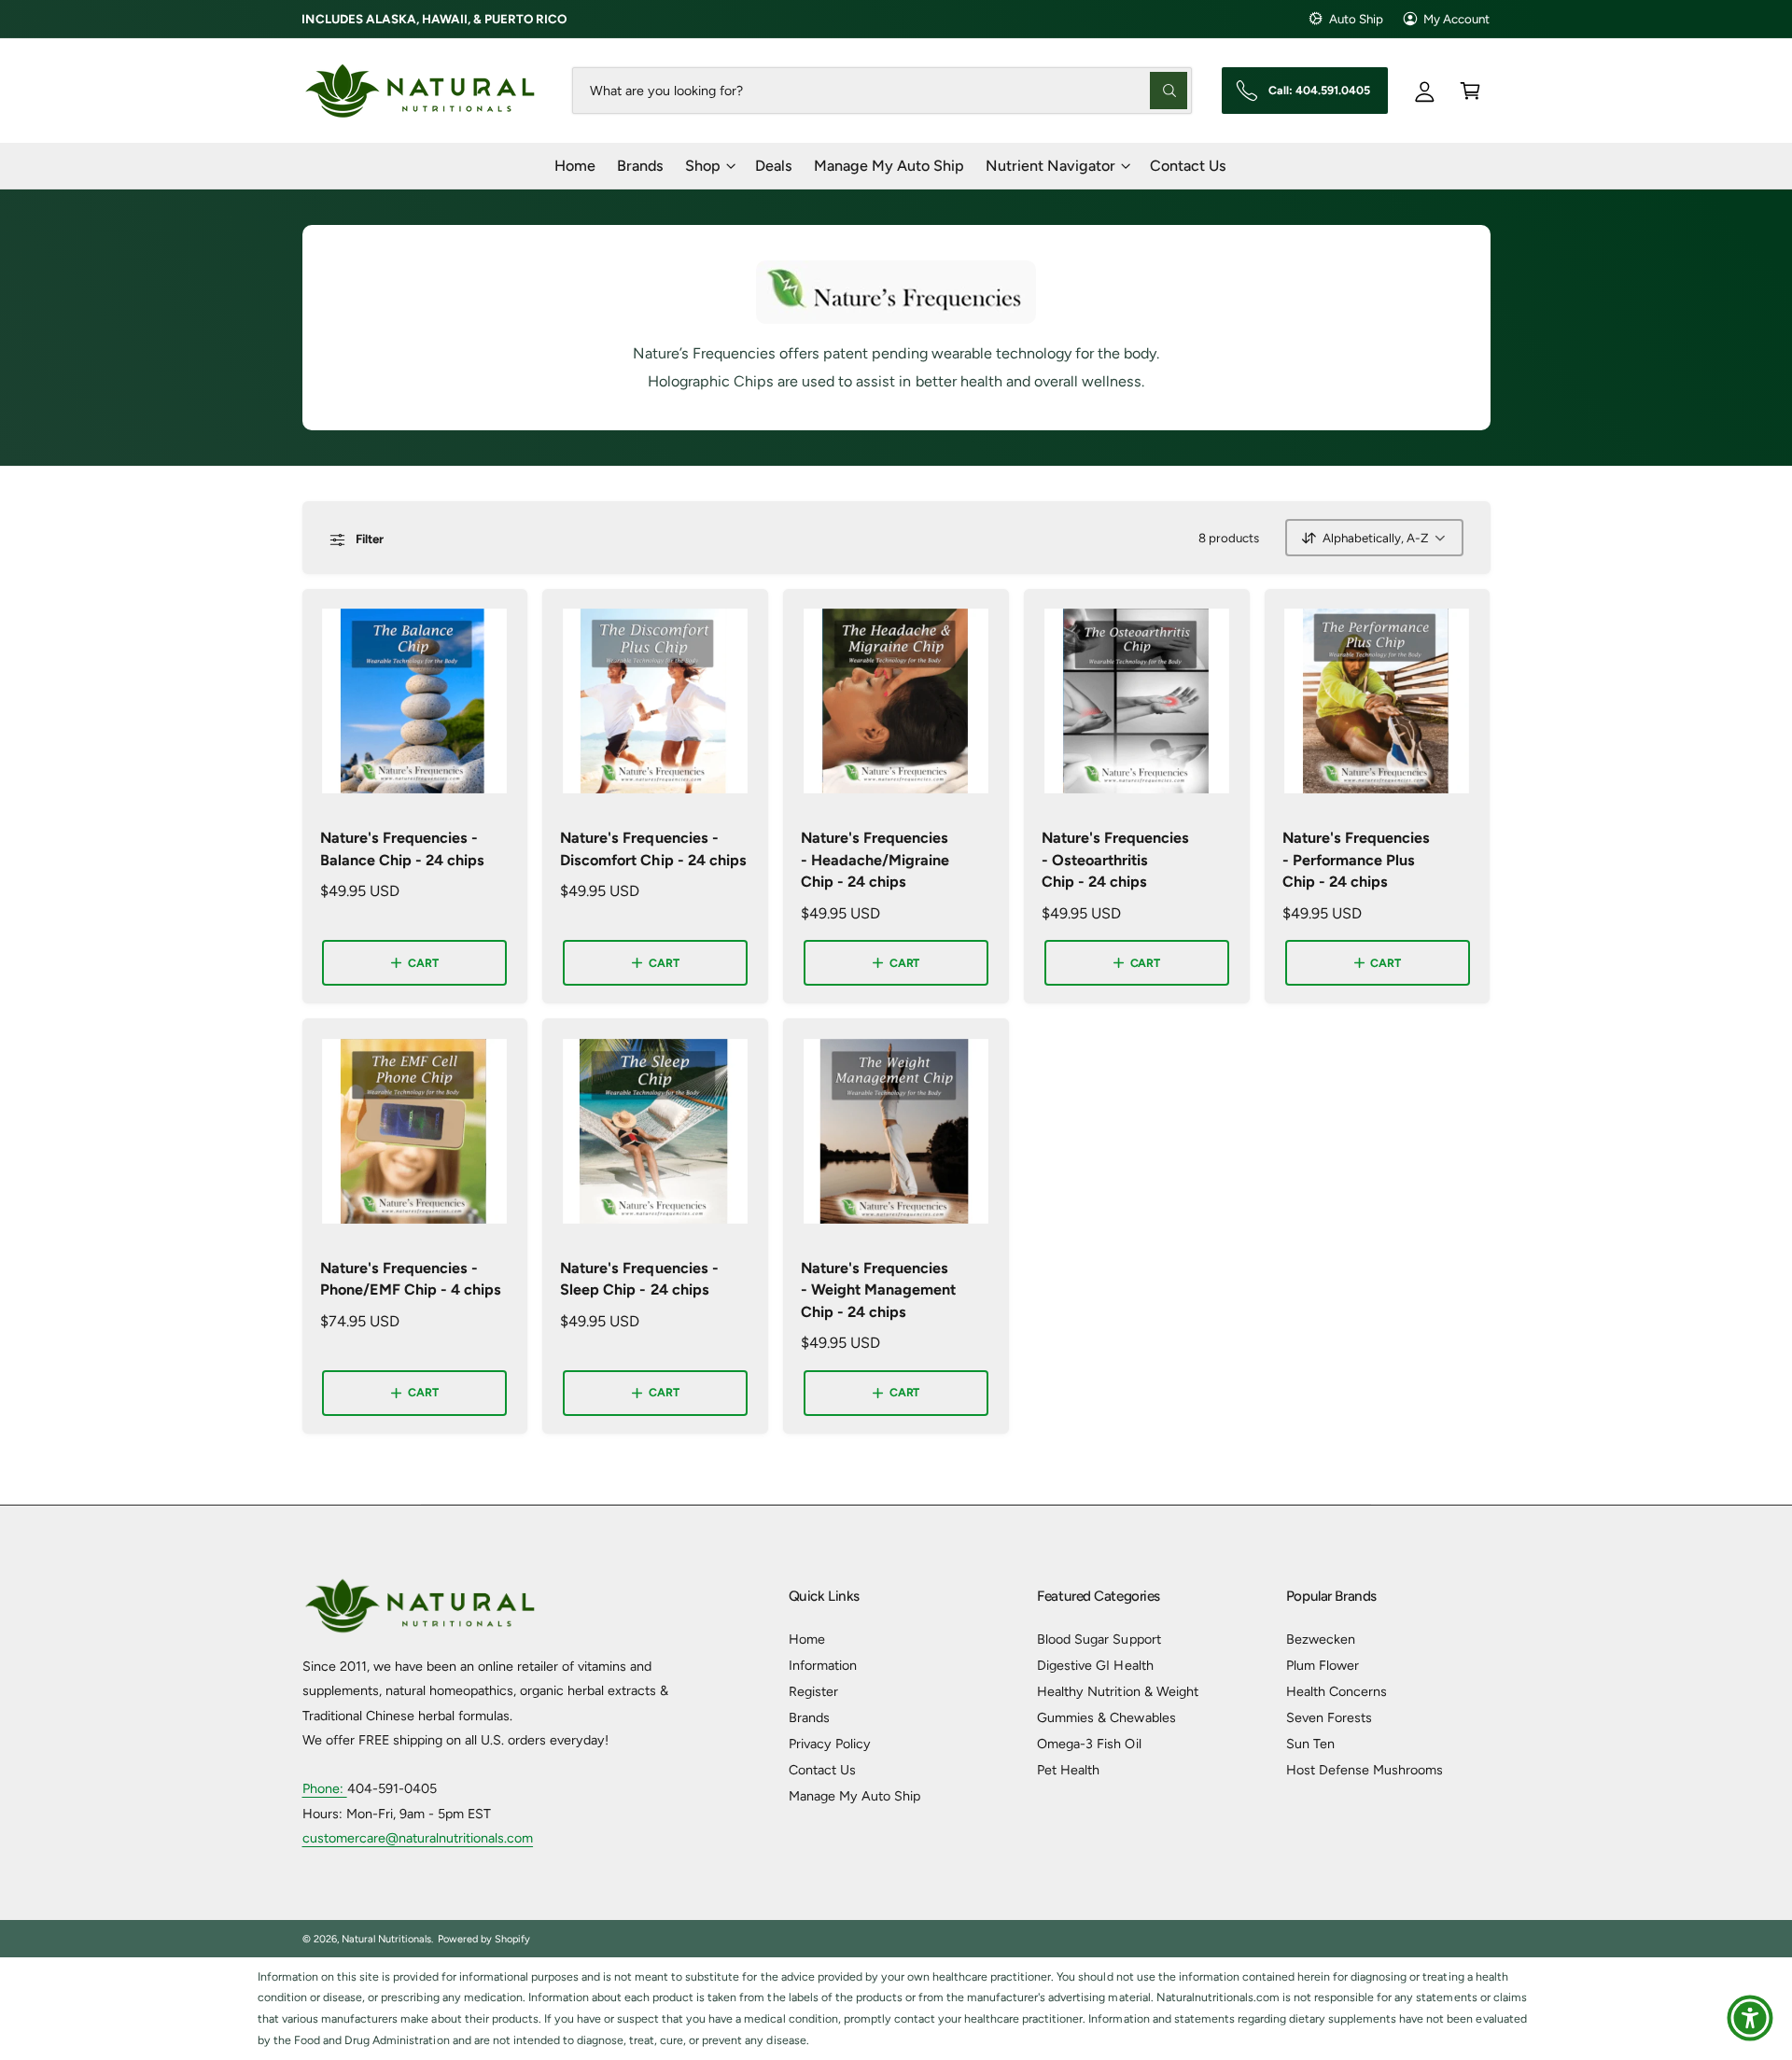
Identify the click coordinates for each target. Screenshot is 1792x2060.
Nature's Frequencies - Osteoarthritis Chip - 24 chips (1115, 860)
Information (823, 1665)
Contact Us (822, 1770)
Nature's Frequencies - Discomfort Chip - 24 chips (653, 849)
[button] (1470, 90)
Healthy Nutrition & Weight (1117, 1691)
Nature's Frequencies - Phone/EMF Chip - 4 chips (411, 1279)
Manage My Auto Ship (854, 1796)
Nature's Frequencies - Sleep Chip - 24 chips (639, 1279)
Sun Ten (1310, 1744)
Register (813, 1691)
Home (807, 1639)
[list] (896, 2009)
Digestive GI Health (1095, 1665)
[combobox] (882, 90)
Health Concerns (1337, 1691)
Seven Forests (1329, 1717)
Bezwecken (1321, 1639)
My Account (1456, 19)
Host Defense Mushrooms (1365, 1770)
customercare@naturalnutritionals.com (418, 1838)
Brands (809, 1717)
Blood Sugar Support (1099, 1639)
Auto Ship (1356, 19)
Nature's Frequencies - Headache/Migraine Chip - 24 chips (875, 860)
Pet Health (1068, 1770)
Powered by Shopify (484, 1939)
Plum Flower (1323, 1665)
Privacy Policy (830, 1744)
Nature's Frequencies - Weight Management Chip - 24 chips (878, 1290)
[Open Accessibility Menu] (1750, 2018)
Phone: (325, 1788)
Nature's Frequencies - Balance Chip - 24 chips (402, 849)
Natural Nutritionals (386, 1939)
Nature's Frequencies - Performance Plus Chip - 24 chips (1356, 860)
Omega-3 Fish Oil (1089, 1744)
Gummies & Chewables (1106, 1717)
